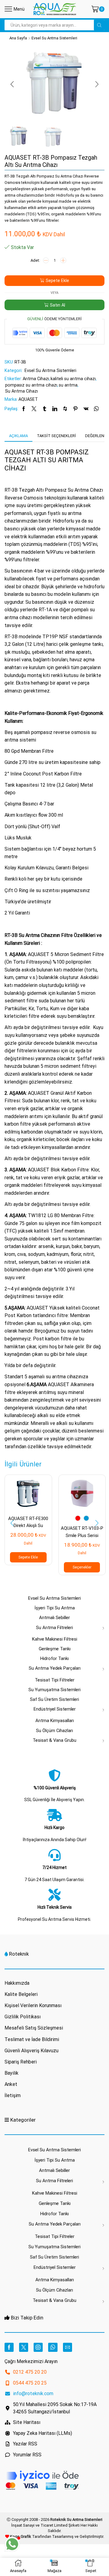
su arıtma (68, 385)
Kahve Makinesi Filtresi (55, 1639)
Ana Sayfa (18, 38)
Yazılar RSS (25, 2444)
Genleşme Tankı (55, 1649)
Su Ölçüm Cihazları (54, 1731)
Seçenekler (82, 1567)
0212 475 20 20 (30, 2372)
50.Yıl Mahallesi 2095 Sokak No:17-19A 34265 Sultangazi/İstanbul (55, 2408)
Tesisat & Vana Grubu (54, 1740)
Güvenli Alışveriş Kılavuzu (31, 2051)
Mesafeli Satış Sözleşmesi (34, 2028)
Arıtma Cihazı (36, 379)
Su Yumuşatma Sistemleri (54, 1690)
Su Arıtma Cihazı (21, 391)
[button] (12, 85)
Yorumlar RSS (27, 2455)
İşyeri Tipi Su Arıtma (55, 1608)
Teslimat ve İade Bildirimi (32, 2039)
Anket (11, 2084)
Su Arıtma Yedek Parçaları (55, 1668)
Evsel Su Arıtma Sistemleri (54, 38)
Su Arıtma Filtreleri (54, 1628)
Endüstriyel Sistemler (55, 1709)
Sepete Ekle (57, 281)
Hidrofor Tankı (54, 1658)
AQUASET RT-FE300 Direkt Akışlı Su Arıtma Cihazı (28, 1526)
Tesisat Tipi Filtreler (55, 1680)
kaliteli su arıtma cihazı (73, 379)
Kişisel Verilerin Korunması (33, 2005)
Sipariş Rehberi (21, 2062)
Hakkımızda (17, 1983)
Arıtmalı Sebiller (54, 1618)
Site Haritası (27, 2422)
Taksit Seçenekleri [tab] (56, 436)
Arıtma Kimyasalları (55, 1721)
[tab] (18, 436)
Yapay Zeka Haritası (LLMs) (43, 2433)
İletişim (13, 2095)
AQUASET (28, 399)
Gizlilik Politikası (23, 2017)
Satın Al (58, 305)
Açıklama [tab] (18, 436)
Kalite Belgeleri (21, 1994)
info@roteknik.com (33, 2393)
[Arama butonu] (99, 25)
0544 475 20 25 (30, 2383)
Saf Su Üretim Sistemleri (54, 1699)
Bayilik (12, 2073)
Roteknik (19, 1954)
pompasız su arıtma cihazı (31, 385)
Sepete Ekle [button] (28, 1557)
